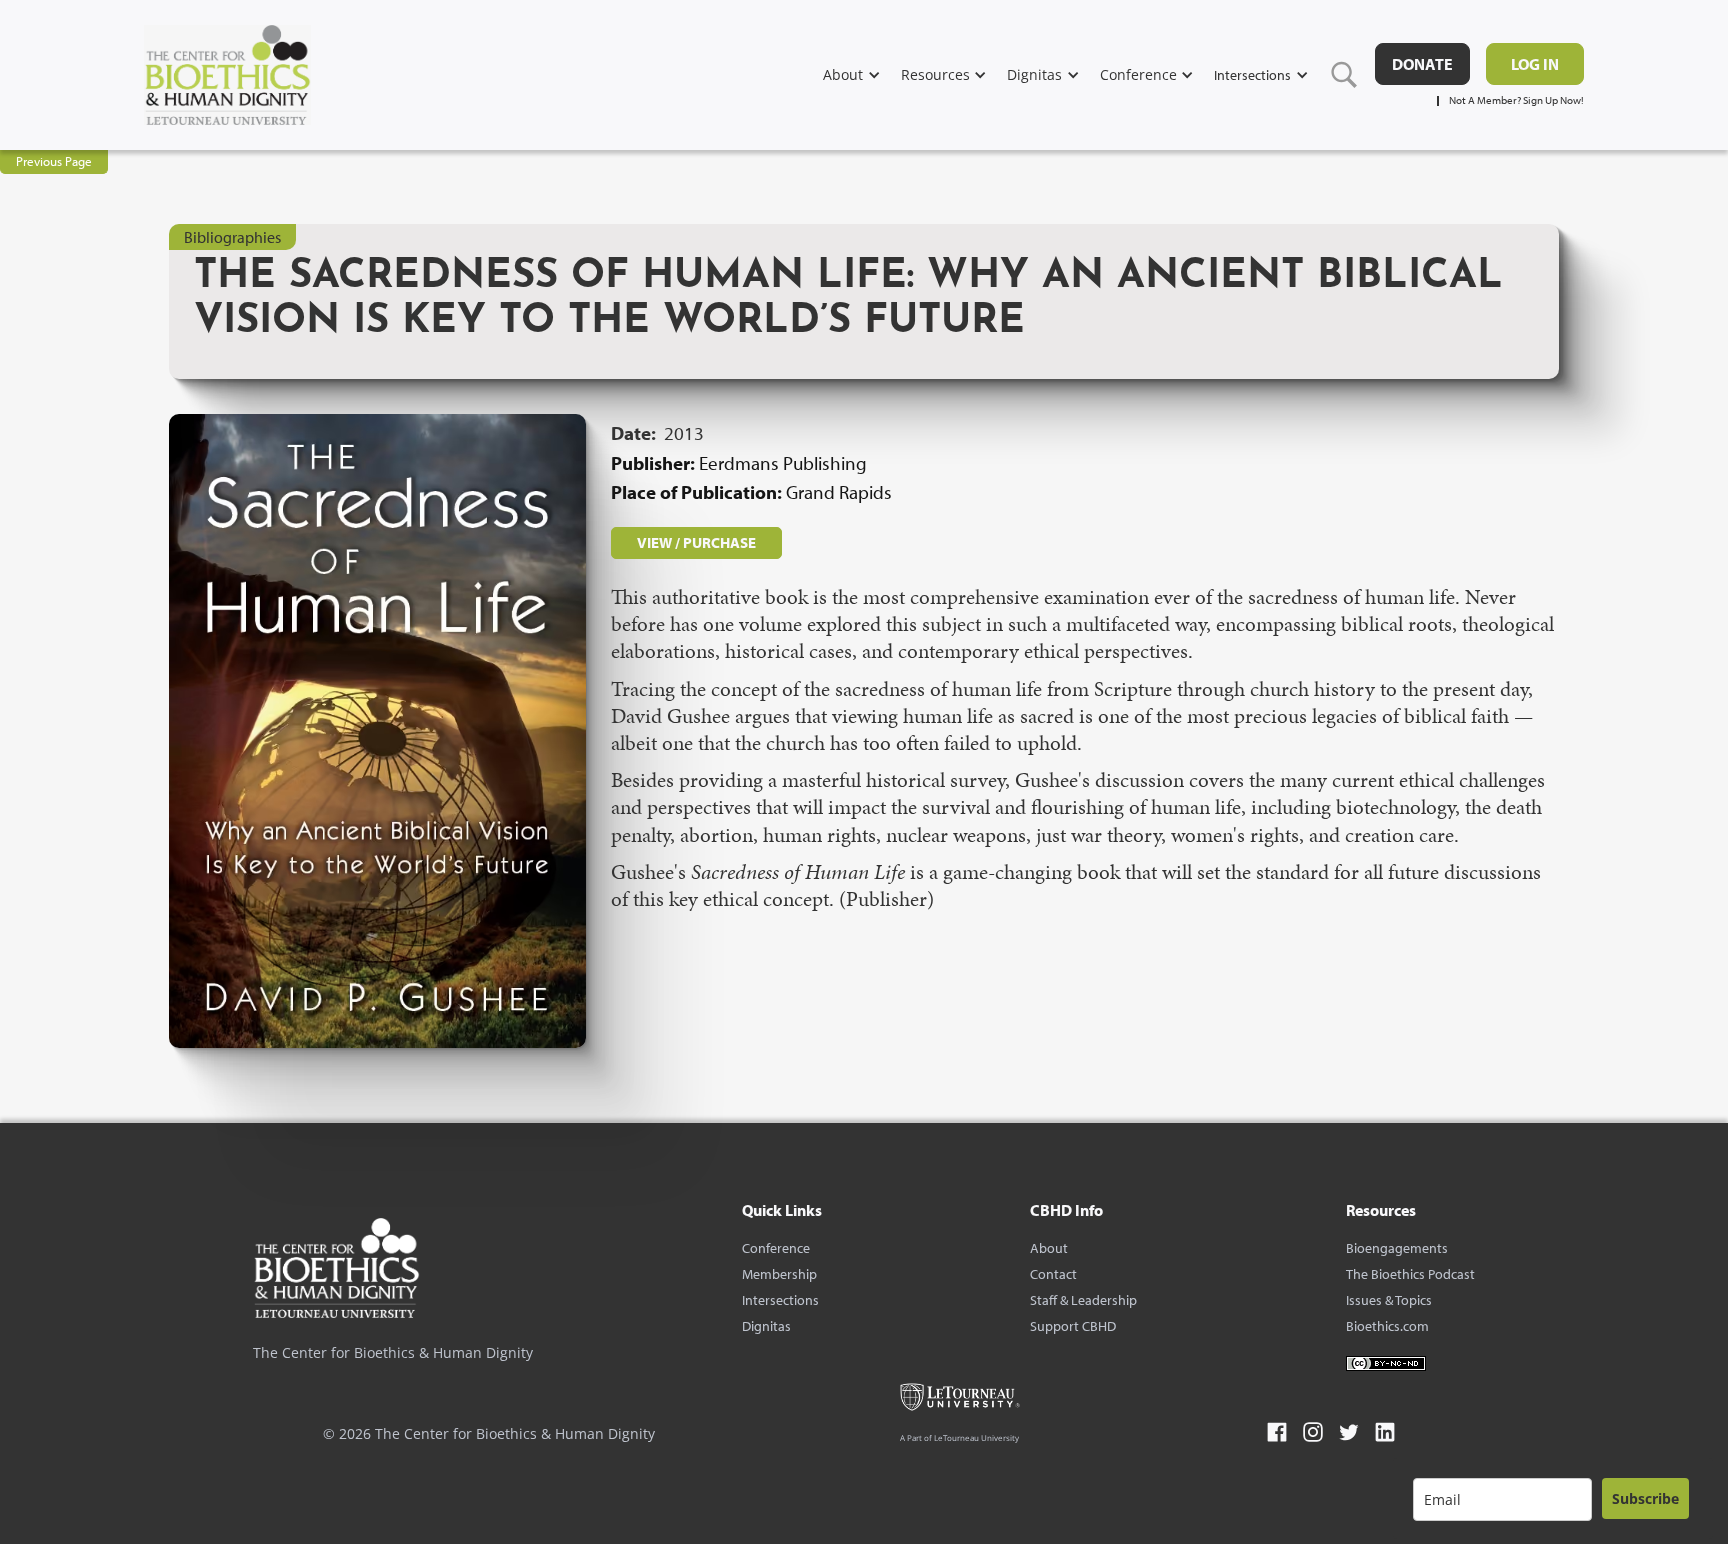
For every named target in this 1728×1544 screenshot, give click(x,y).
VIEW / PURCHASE (696, 542)
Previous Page (54, 161)
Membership (779, 1274)
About (1049, 1248)
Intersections (780, 1300)
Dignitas (766, 1326)
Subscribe (1645, 1498)
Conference (776, 1248)
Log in (1535, 64)
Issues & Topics (1389, 1300)
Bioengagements (1397, 1248)
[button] (862, 74)
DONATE (1422, 64)
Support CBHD (1073, 1326)
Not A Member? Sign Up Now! (1516, 100)
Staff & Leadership (1083, 1300)
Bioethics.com (1387, 1326)
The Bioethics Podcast (1410, 1274)
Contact (1053, 1274)
